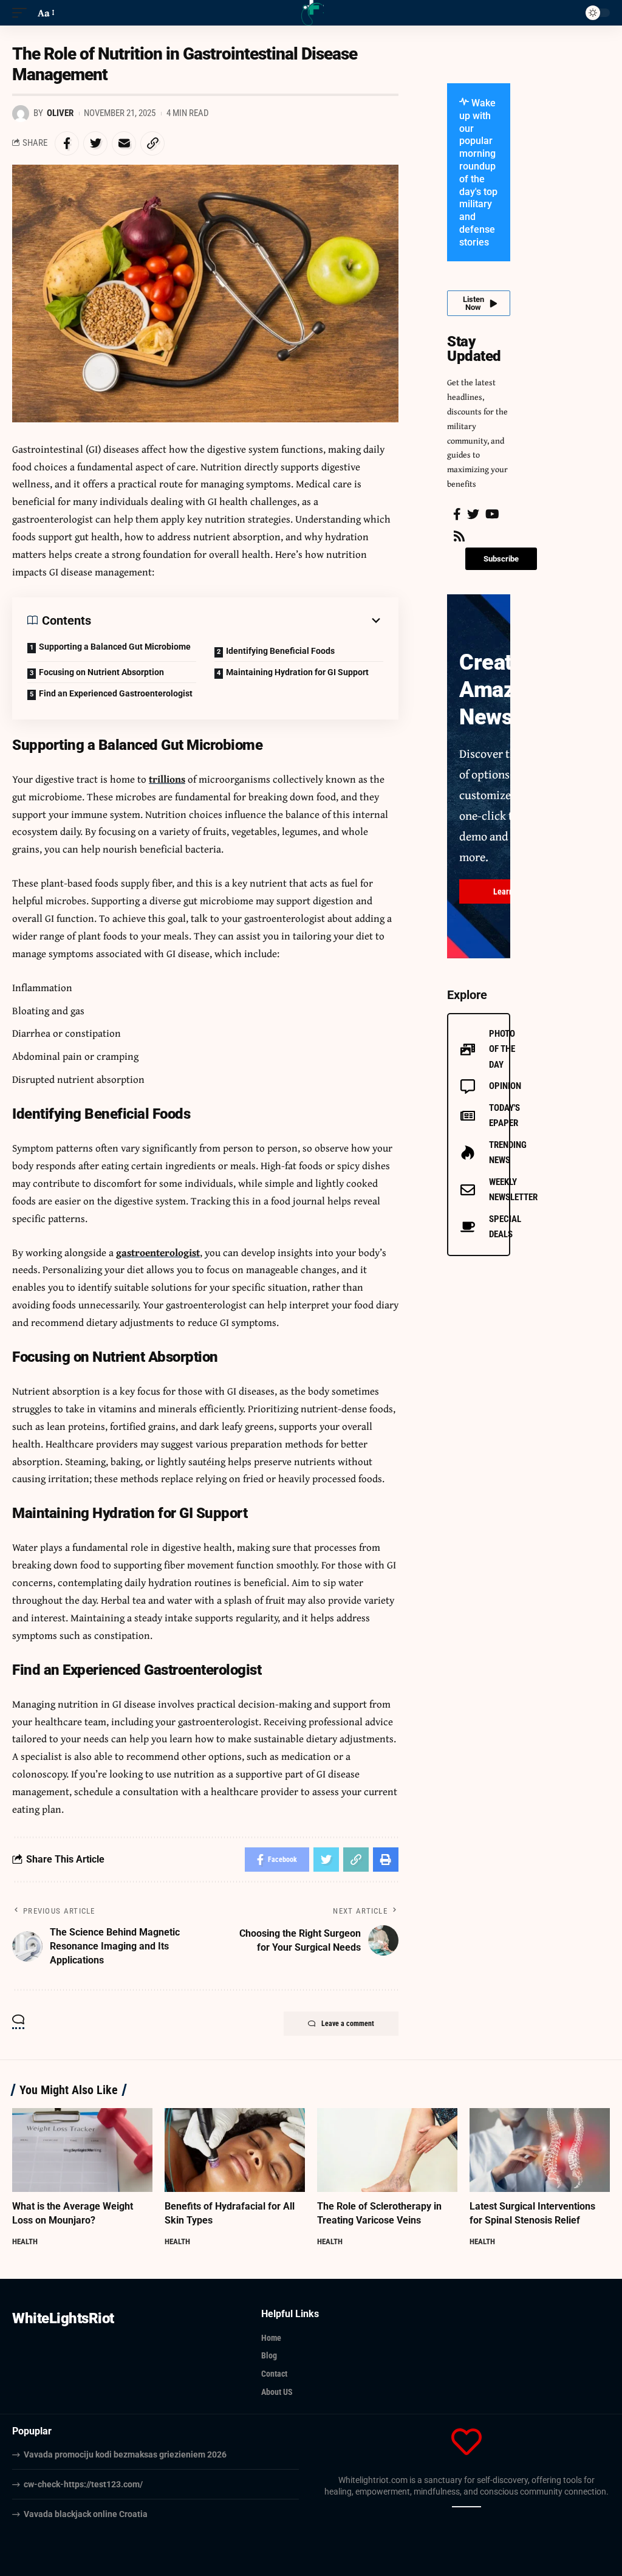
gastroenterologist (158, 1252)
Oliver (60, 113)
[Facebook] (457, 514)
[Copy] (456, 2507)
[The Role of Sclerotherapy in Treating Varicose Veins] (387, 2150)
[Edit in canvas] (477, 2507)
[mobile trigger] (22, 13)
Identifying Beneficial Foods (280, 651)
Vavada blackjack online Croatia (86, 2514)
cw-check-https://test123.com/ (83, 2484)
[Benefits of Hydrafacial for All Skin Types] (235, 2150)
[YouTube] (492, 514)
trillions (167, 779)
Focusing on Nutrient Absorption (101, 672)
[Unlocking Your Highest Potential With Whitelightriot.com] (311, 13)
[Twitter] (473, 514)
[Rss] (459, 536)
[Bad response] (470, 2507)
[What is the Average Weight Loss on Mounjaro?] (82, 2150)
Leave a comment (348, 2024)
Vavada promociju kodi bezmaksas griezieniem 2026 (125, 2454)
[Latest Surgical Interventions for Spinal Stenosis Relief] (540, 2150)
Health (25, 2241)
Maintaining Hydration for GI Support (297, 672)
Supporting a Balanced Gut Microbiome (115, 647)
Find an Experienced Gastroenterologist (116, 693)
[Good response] (463, 2507)
